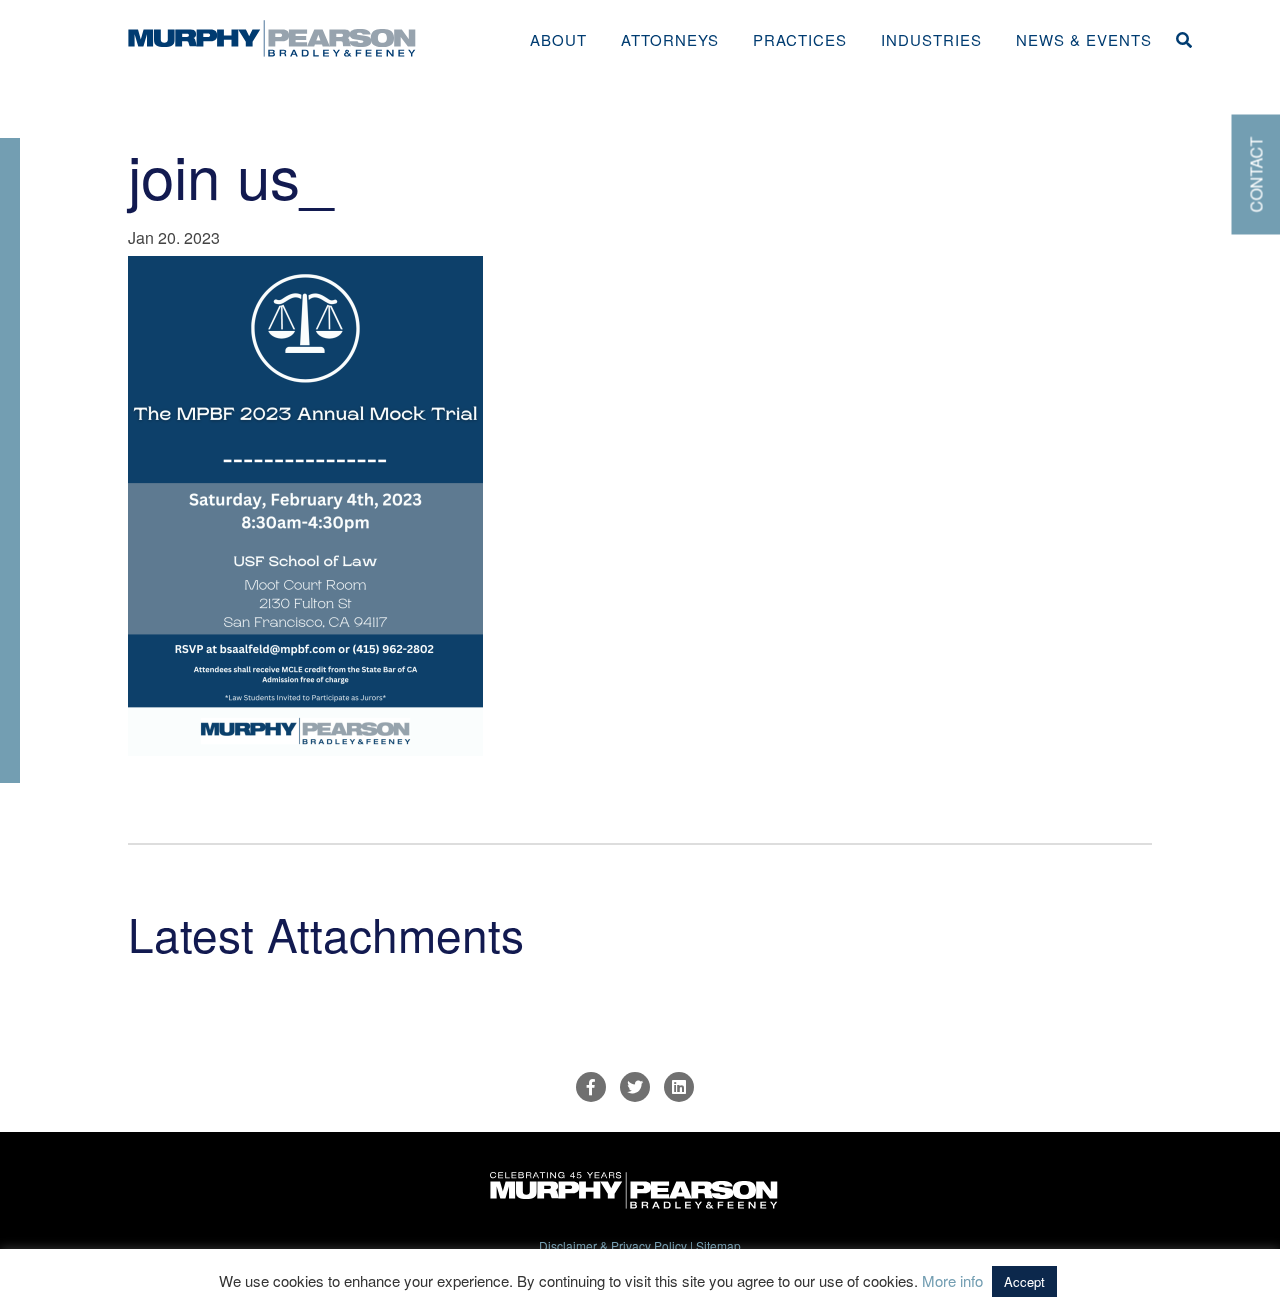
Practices (800, 39)
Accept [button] (1024, 1281)
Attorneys (670, 39)
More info (952, 1280)
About (558, 39)
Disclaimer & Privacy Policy (613, 1245)
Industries (931, 39)
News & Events (1084, 39)
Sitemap (718, 1245)
